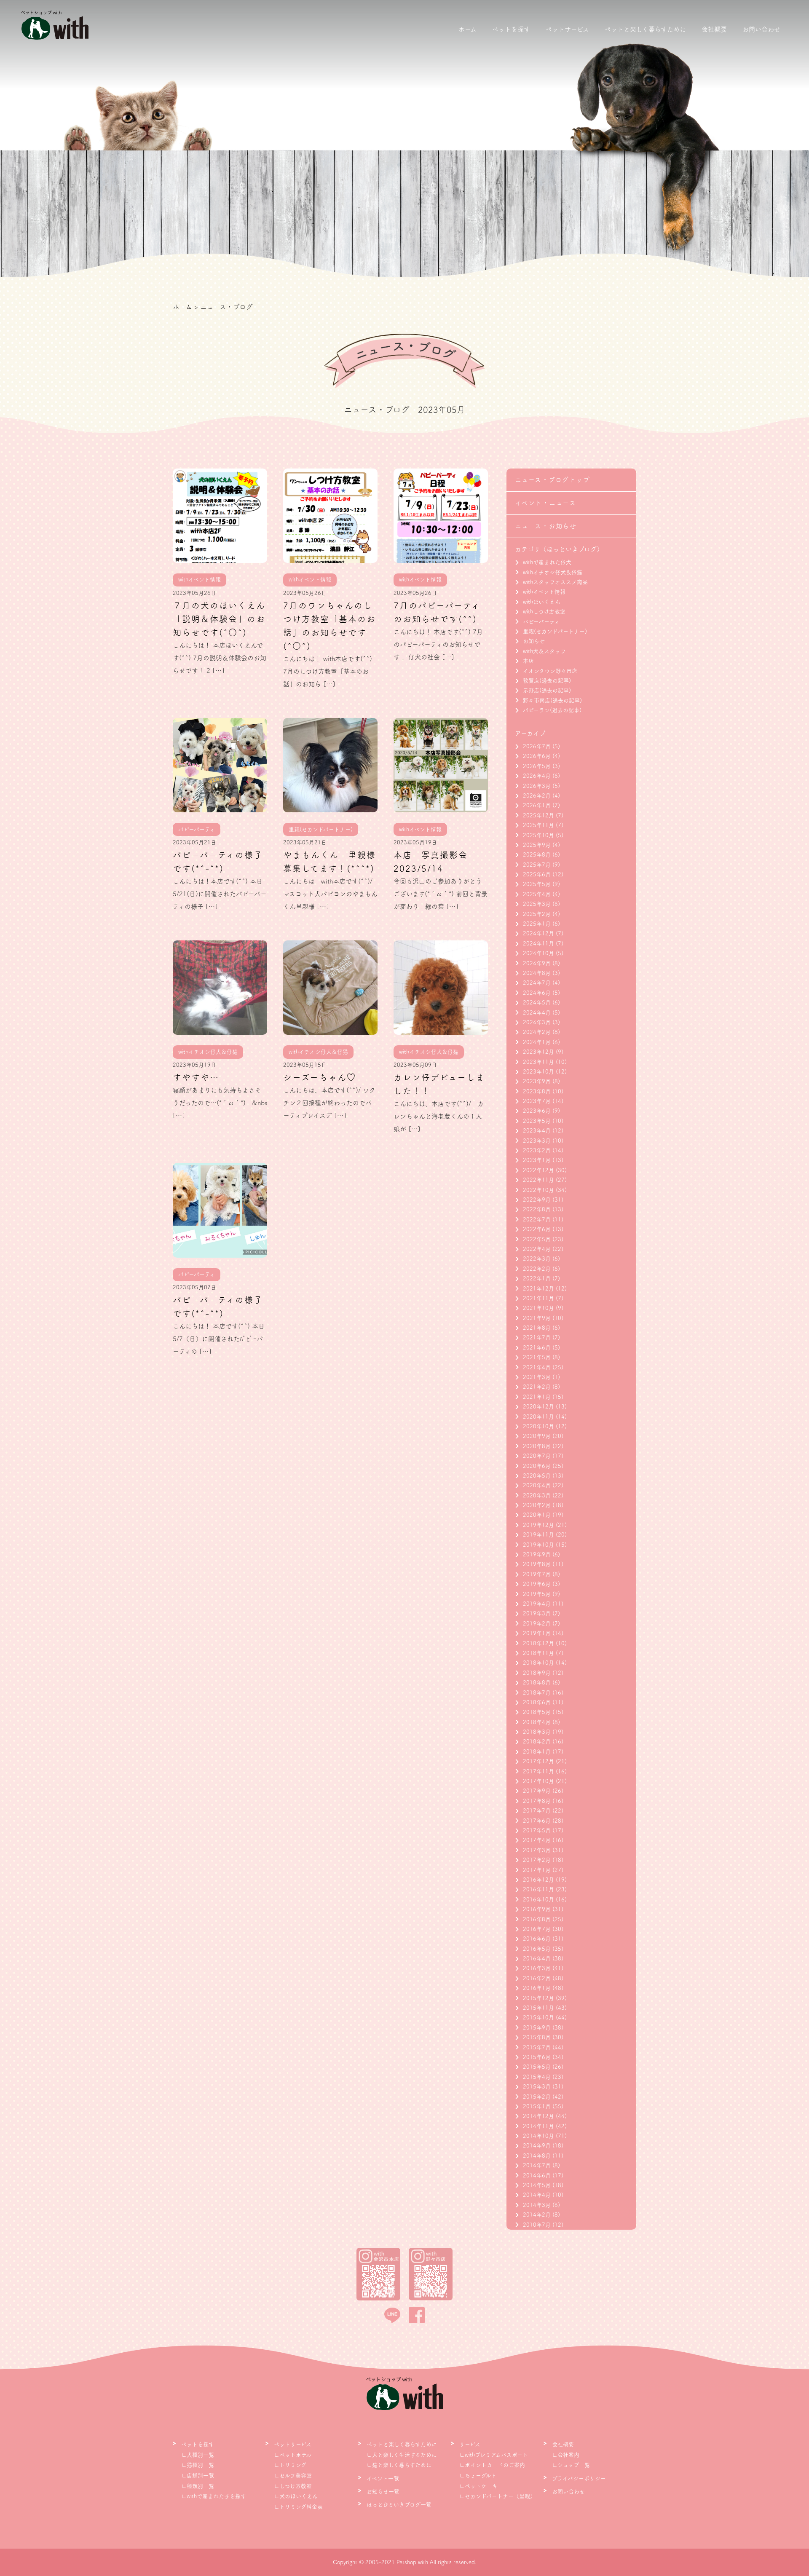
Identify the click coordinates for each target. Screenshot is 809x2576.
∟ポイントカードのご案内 (492, 2465)
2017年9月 (537, 1791)
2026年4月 (537, 776)
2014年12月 (538, 2116)
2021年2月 (537, 1387)
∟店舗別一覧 (198, 2476)
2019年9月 (537, 1554)
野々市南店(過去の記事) (552, 700)
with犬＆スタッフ (544, 651)
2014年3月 (537, 2205)
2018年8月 (537, 1683)
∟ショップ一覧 (571, 2465)
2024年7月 (537, 983)
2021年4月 (537, 1367)
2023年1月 (537, 1160)
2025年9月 (537, 845)
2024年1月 (537, 1042)
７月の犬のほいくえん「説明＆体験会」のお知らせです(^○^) (219, 619)
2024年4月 (537, 1013)
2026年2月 (537, 796)
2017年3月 (537, 1850)
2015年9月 (537, 2028)
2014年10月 (538, 2136)
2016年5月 (537, 1949)
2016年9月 (537, 1909)
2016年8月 (537, 1919)
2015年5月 (537, 2067)
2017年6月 (537, 1821)
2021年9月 (537, 1318)
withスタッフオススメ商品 (555, 582)
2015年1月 (537, 2106)
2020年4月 (537, 1485)
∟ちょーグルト (478, 2476)
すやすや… (196, 1077)
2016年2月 (537, 1978)
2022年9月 (537, 1200)
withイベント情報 (544, 592)
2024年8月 (537, 973)
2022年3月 (537, 1259)
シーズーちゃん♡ (320, 1077)
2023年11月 (538, 1062)
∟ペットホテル (293, 2455)
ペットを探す (511, 29)
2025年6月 (537, 874)
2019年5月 (537, 1594)
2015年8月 (537, 2037)
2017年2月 (537, 1860)
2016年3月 (537, 1968)
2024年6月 (537, 993)
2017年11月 (538, 1771)
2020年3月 (537, 1496)
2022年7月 (537, 1220)
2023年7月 (537, 1101)
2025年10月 (538, 835)
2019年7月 (537, 1574)
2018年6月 (537, 1702)
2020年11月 (538, 1417)
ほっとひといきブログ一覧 (399, 2505)
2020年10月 (538, 1426)
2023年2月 (537, 1150)
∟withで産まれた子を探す (214, 2496)
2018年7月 (537, 1693)
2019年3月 (537, 1613)
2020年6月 (537, 1466)
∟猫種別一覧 (198, 2465)
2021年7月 (537, 1338)
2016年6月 (537, 1939)
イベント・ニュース (546, 503)
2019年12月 (538, 1525)
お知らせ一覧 (383, 2492)
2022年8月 (537, 1209)
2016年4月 (537, 1959)
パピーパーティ (541, 622)
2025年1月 (537, 924)
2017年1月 (537, 1870)
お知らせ (534, 641)
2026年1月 (537, 805)
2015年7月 (537, 2047)
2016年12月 (538, 1880)
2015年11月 (538, 2008)
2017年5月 (537, 1830)
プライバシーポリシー (579, 2478)
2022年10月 (538, 1190)
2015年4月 (537, 2077)
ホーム (467, 29)
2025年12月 (538, 815)
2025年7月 (537, 865)
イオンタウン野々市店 (550, 671)
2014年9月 (537, 2146)
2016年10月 (538, 1900)
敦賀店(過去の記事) (547, 681)
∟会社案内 (566, 2455)
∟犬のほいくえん (296, 2496)
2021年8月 (537, 1328)
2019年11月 (538, 1535)
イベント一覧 (383, 2478)
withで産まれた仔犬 (547, 562)
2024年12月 (538, 933)
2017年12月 (538, 1761)
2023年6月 (537, 1111)
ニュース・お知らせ (546, 526)
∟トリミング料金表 (298, 2507)
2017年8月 (537, 1801)
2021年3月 (537, 1377)
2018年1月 (537, 1752)
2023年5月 (537, 1121)
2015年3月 (537, 2087)
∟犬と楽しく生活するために (402, 2455)
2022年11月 (538, 1180)
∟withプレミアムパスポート (494, 2455)
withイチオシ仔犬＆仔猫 (553, 572)
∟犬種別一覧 (198, 2455)
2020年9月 (537, 1436)
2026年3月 (537, 786)
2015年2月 (537, 2097)
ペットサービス (567, 29)
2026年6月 (537, 756)
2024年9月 (537, 963)
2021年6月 (537, 1348)
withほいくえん (542, 602)
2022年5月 (537, 1239)
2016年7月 (537, 1929)
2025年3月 (537, 904)
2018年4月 (537, 1722)
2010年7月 (537, 2225)
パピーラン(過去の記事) (552, 710)
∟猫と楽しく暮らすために (399, 2465)
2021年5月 (537, 1357)
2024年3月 (537, 1022)
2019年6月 (537, 1584)
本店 (528, 661)
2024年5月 (537, 1003)
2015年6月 (537, 2057)
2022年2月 (537, 1269)
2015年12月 (538, 1998)
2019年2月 (537, 1624)
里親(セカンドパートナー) (555, 631)
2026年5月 (537, 766)
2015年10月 (538, 2018)
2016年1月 (537, 1988)
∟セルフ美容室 (293, 2476)
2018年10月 (538, 1663)
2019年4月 (537, 1604)
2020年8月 (537, 1446)
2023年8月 (537, 1091)
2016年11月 (538, 1889)
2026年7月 (537, 746)
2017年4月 (537, 1840)
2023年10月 (538, 1072)
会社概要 (714, 29)
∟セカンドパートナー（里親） (497, 2496)
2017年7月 (537, 1811)
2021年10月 (538, 1308)
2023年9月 (537, 1081)
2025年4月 (537, 894)
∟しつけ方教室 (293, 2486)
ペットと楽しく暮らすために (645, 29)
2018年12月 (538, 1643)
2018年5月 (537, 1712)
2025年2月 (537, 914)
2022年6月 (537, 1229)
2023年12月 (538, 1052)
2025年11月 (538, 825)
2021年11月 (538, 1298)
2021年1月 (537, 1397)
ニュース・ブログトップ (553, 480)
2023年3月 (537, 1141)
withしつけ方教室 (544, 612)
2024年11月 (538, 944)
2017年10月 (538, 1781)
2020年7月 (537, 1456)
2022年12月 (538, 1170)
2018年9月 (537, 1673)
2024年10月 (538, 953)
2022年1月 (537, 1279)
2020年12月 (538, 1407)
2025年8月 (537, 855)
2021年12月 (538, 1289)
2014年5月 (537, 2185)
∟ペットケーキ (478, 2486)
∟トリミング (290, 2465)
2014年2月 (537, 2215)
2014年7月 (537, 2165)
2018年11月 (538, 1653)
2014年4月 (537, 2195)
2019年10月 (538, 1545)
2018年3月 (537, 1732)
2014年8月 (537, 2156)
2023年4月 (537, 1131)
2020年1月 (537, 1515)
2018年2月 (537, 1742)
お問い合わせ (761, 29)
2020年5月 (537, 1476)
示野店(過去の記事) (547, 690)
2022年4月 (537, 1249)
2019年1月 (537, 1633)
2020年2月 (537, 1505)
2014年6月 (537, 2176)
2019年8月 (537, 1564)
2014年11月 (538, 2126)
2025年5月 (537, 884)
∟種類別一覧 (198, 2486)
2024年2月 (537, 1032)
